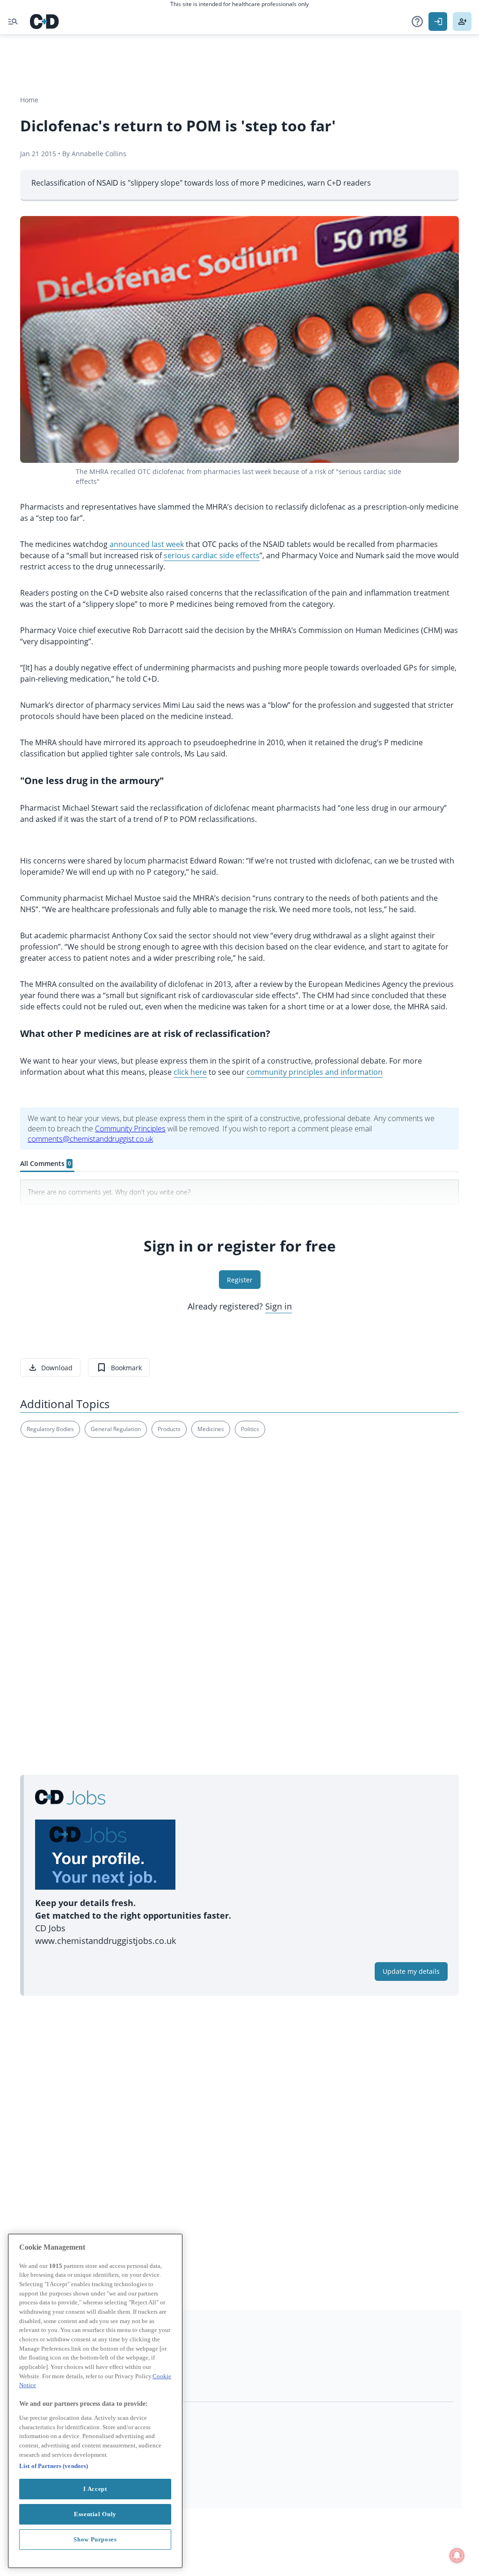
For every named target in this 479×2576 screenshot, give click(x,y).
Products (169, 1429)
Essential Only (95, 2514)
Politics (250, 1429)
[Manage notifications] (457, 2555)
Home (29, 100)
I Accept (95, 2489)
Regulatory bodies (50, 1429)
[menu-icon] (13, 22)
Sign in (279, 1306)
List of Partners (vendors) (54, 2466)
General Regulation (116, 1429)
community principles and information (315, 1072)
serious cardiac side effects (212, 555)
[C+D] (44, 22)
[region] (95, 2401)
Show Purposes (95, 2539)
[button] (417, 22)
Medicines (211, 1429)
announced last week (147, 544)
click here (190, 1072)
